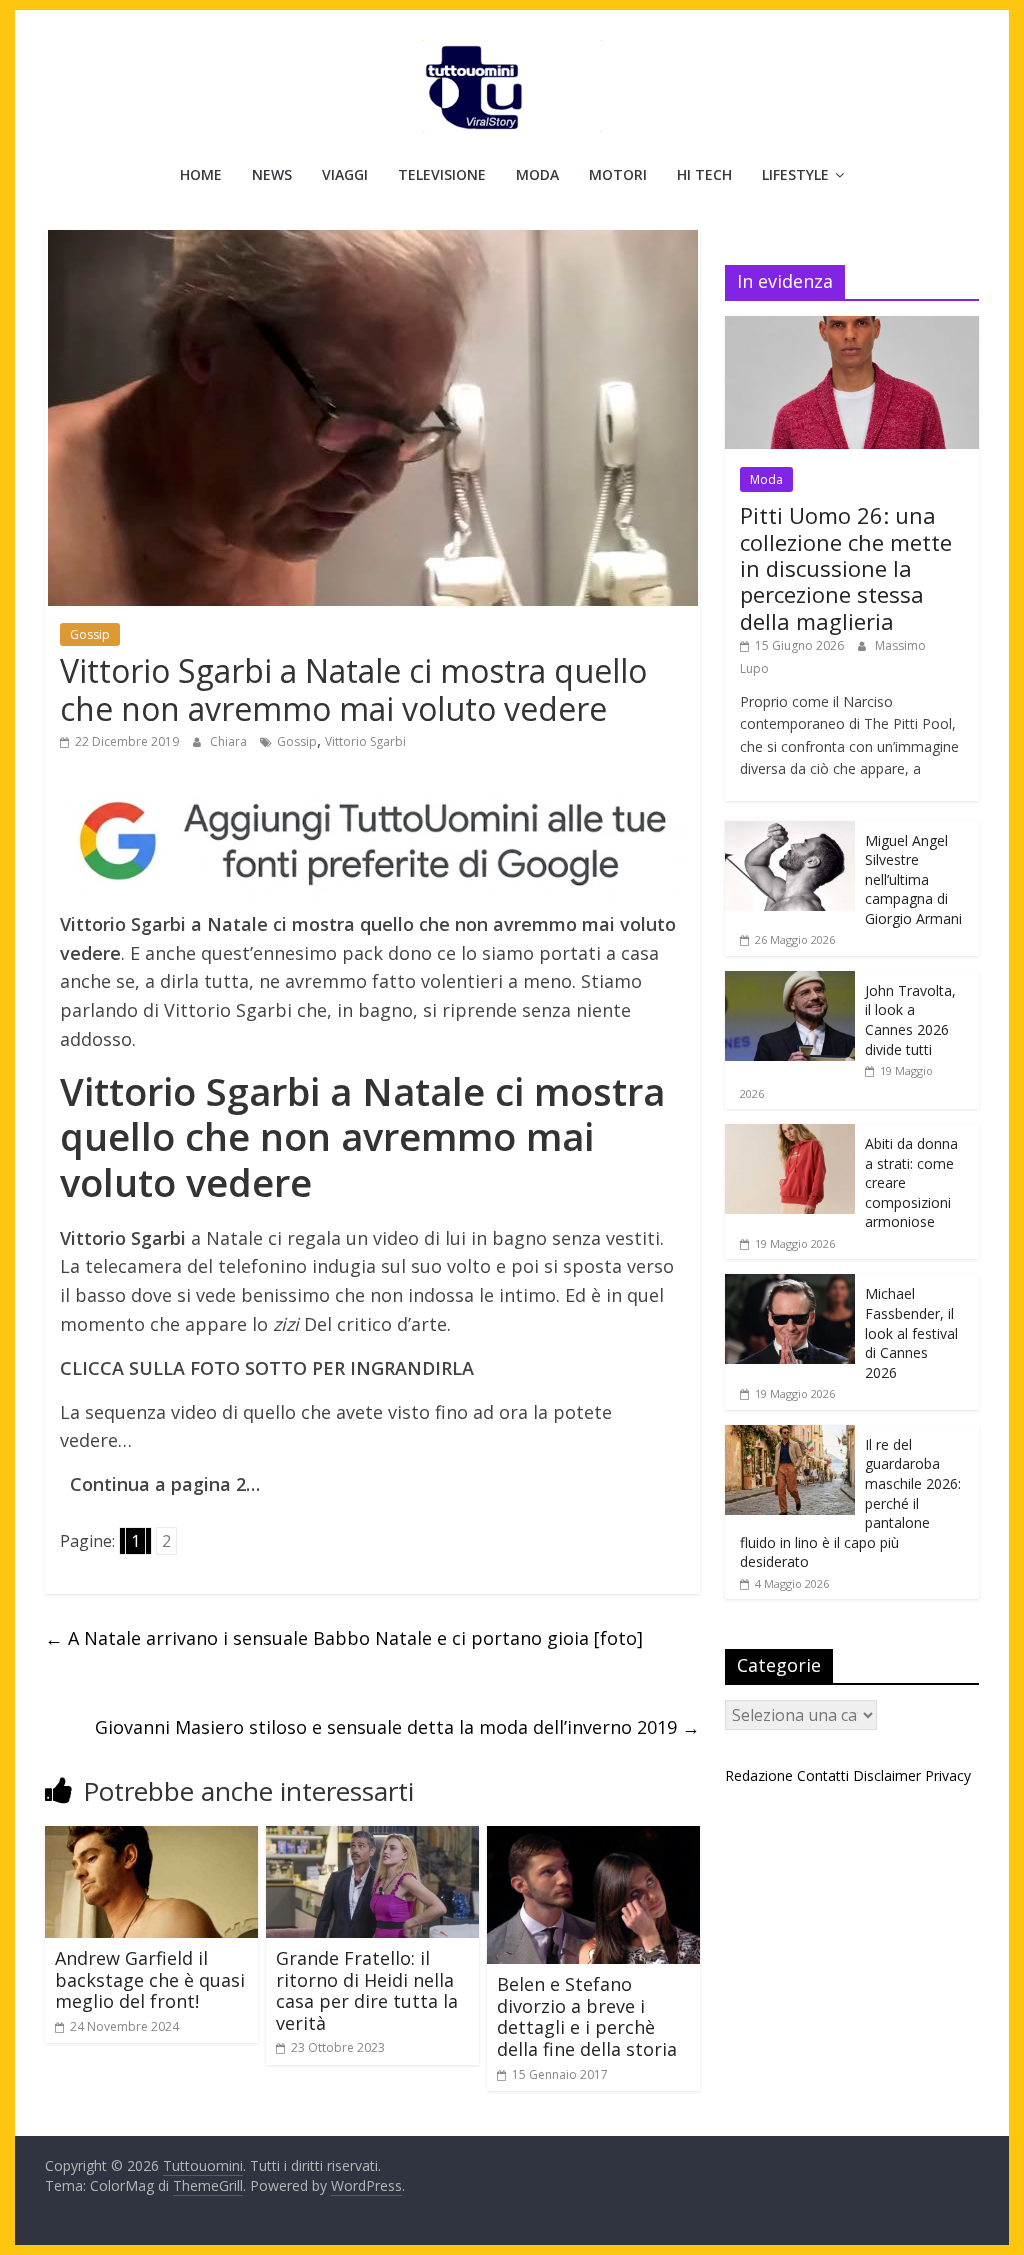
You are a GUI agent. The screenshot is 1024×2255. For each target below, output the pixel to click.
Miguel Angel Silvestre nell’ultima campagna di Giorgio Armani (913, 879)
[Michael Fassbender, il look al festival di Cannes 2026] (790, 1284)
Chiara (230, 741)
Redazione (759, 1775)
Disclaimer (887, 1775)
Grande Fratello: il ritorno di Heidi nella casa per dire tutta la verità (367, 1990)
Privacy (948, 1775)
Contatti (823, 1775)
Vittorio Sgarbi (365, 741)
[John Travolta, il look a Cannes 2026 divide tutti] (790, 981)
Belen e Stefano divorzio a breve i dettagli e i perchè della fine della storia (587, 2016)
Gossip (90, 634)
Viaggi (345, 174)
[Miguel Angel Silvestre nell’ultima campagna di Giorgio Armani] (790, 831)
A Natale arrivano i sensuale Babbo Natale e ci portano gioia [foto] (344, 1638)
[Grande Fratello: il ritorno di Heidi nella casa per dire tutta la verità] (372, 1838)
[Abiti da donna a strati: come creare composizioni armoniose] (790, 1134)
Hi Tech (704, 174)
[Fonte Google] (372, 842)
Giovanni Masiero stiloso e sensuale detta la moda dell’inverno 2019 (397, 1727)
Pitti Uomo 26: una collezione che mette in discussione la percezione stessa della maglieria (846, 568)
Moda (537, 174)
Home (201, 174)
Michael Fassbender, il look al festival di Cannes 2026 (911, 1332)
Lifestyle (795, 174)
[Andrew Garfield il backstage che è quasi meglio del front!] (151, 1838)
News (272, 174)
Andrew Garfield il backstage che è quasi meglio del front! (150, 1979)
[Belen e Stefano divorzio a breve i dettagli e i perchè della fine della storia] (593, 1838)
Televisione (442, 174)
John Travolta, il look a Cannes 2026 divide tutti (910, 1020)
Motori (618, 174)
